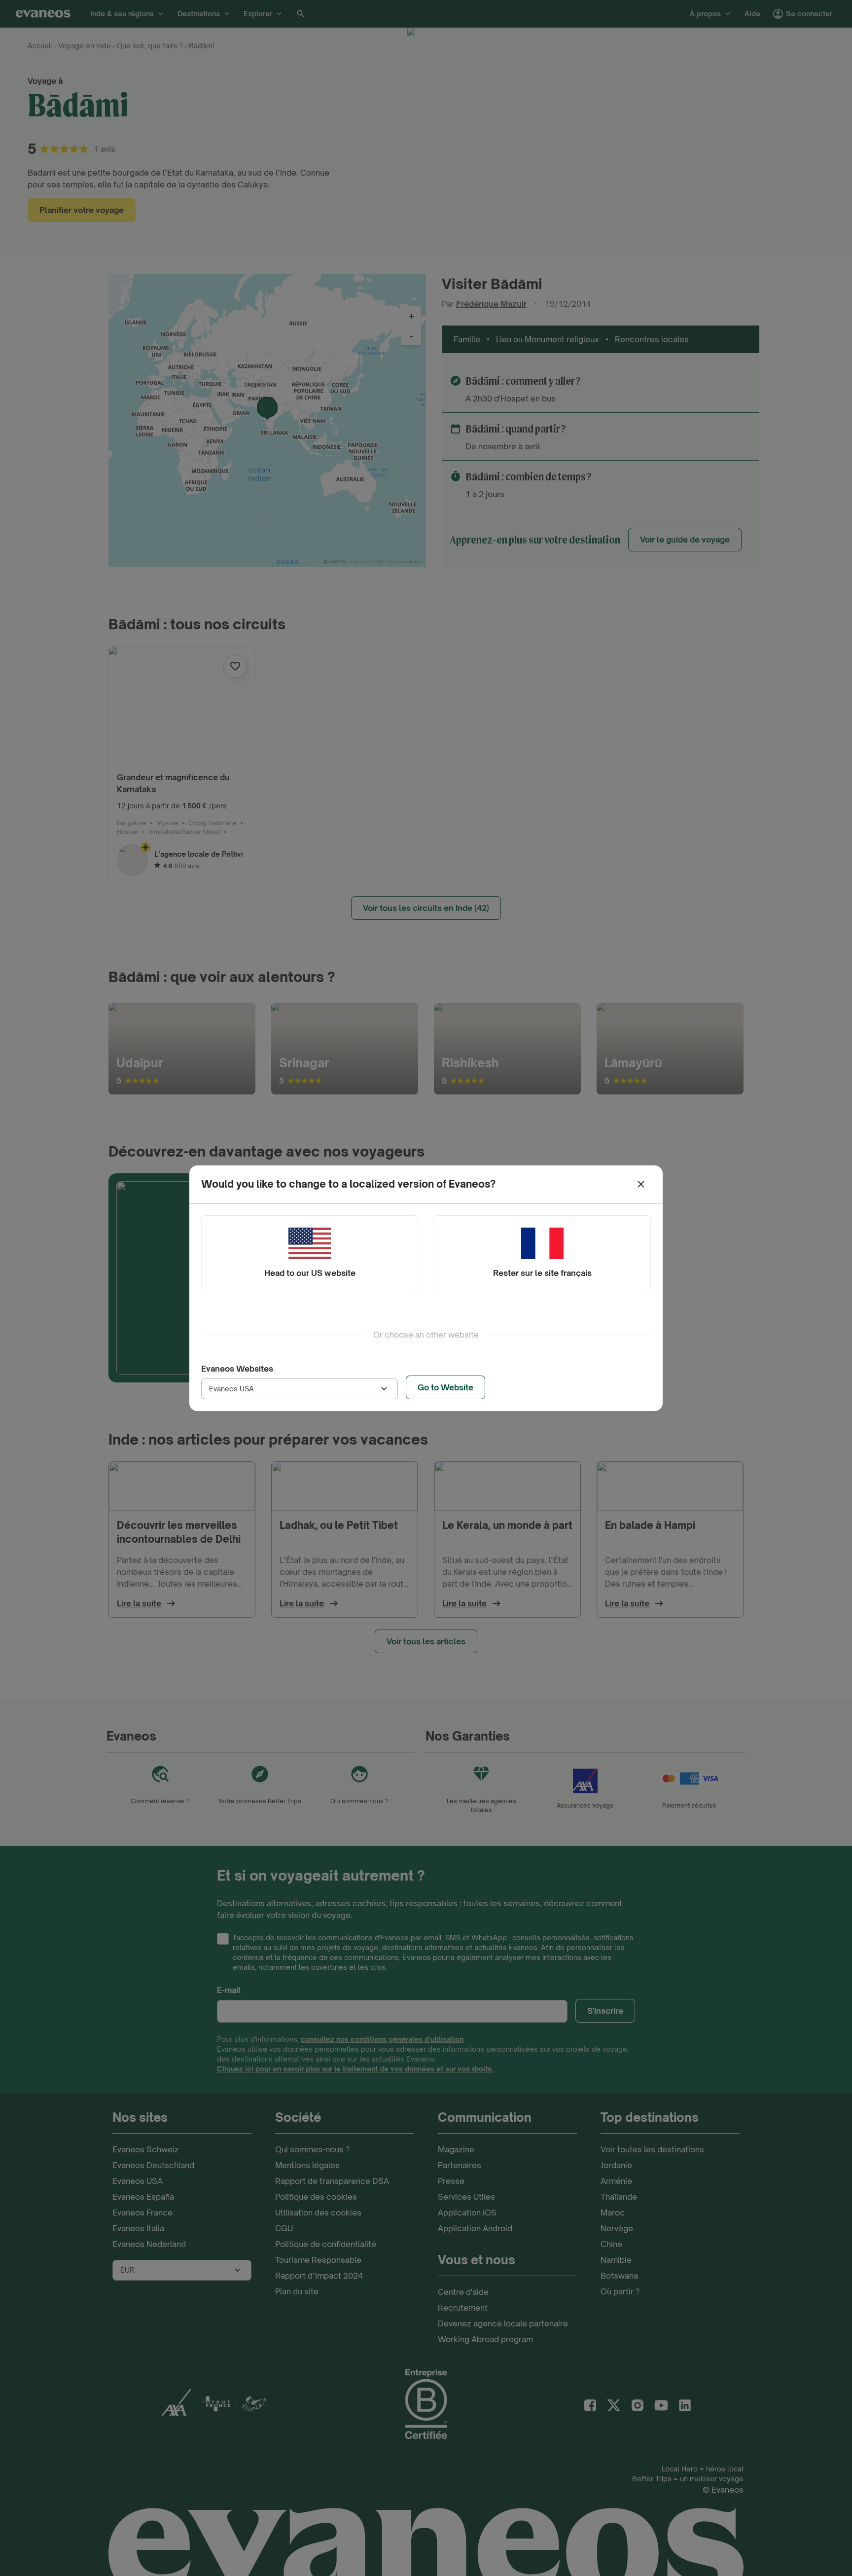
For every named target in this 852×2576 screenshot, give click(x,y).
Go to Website (445, 1387)
